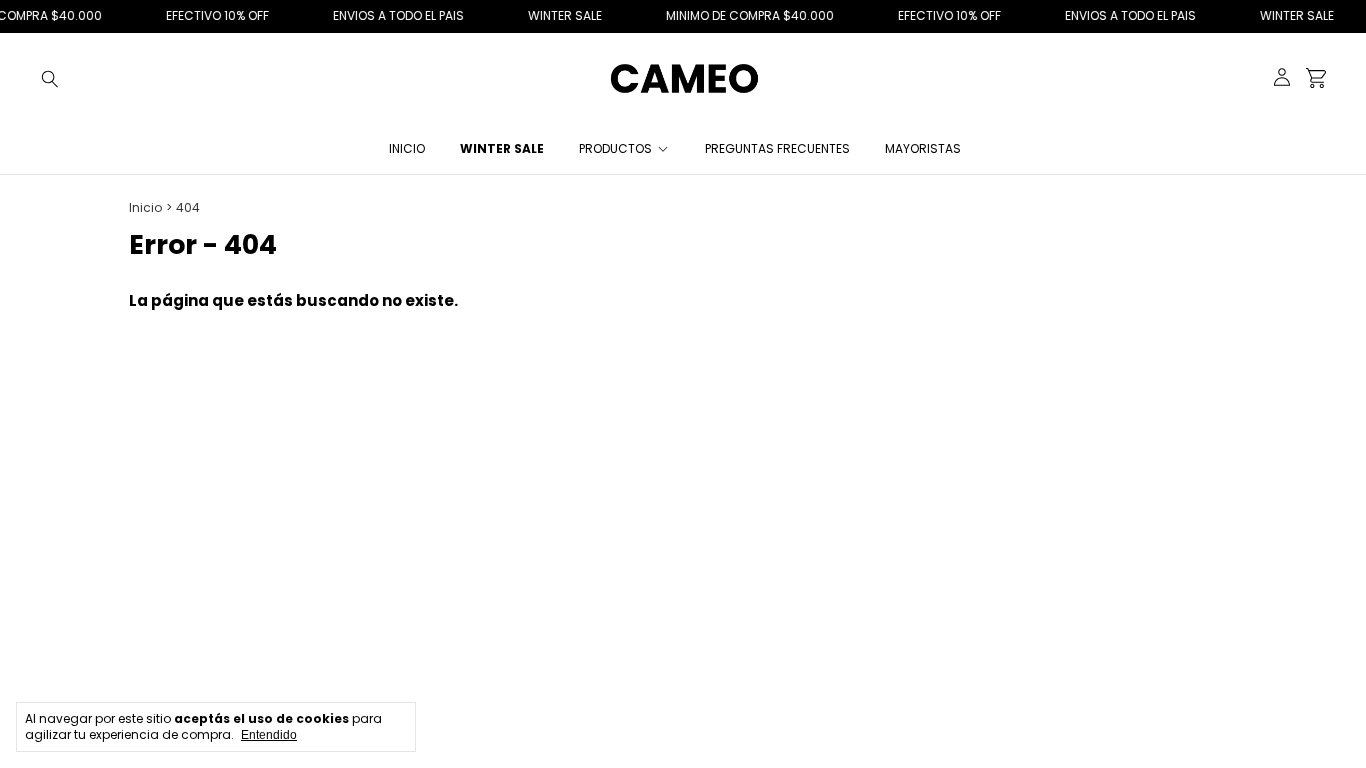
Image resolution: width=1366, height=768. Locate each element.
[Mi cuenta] (1282, 78)
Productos (615, 148)
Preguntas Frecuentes (777, 148)
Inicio (407, 148)
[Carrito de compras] (1316, 78)
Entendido (269, 735)
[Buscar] (50, 78)
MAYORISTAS (923, 148)
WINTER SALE (502, 148)
